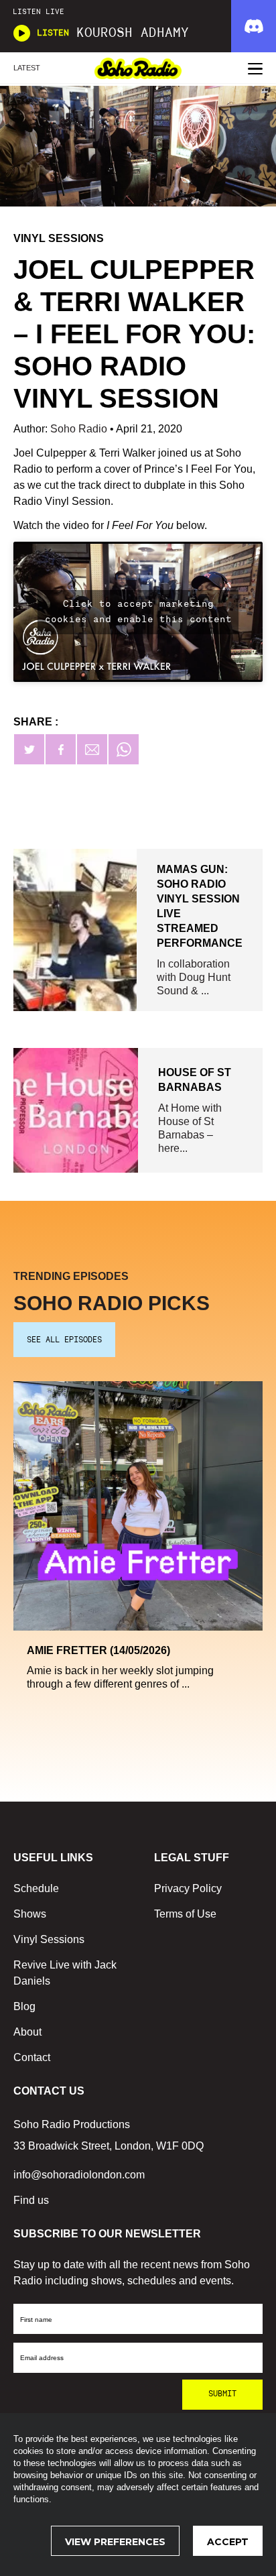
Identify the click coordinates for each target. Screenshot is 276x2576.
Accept (228, 2542)
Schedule (36, 1888)
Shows (30, 1914)
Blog (24, 2006)
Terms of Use (185, 1914)
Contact (32, 2057)
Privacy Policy (188, 1888)
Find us (31, 2200)
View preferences (115, 2542)
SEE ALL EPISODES (64, 1340)
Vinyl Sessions (49, 1939)
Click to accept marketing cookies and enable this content (138, 612)
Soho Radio (80, 429)
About (27, 2032)
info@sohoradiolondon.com (79, 2175)
